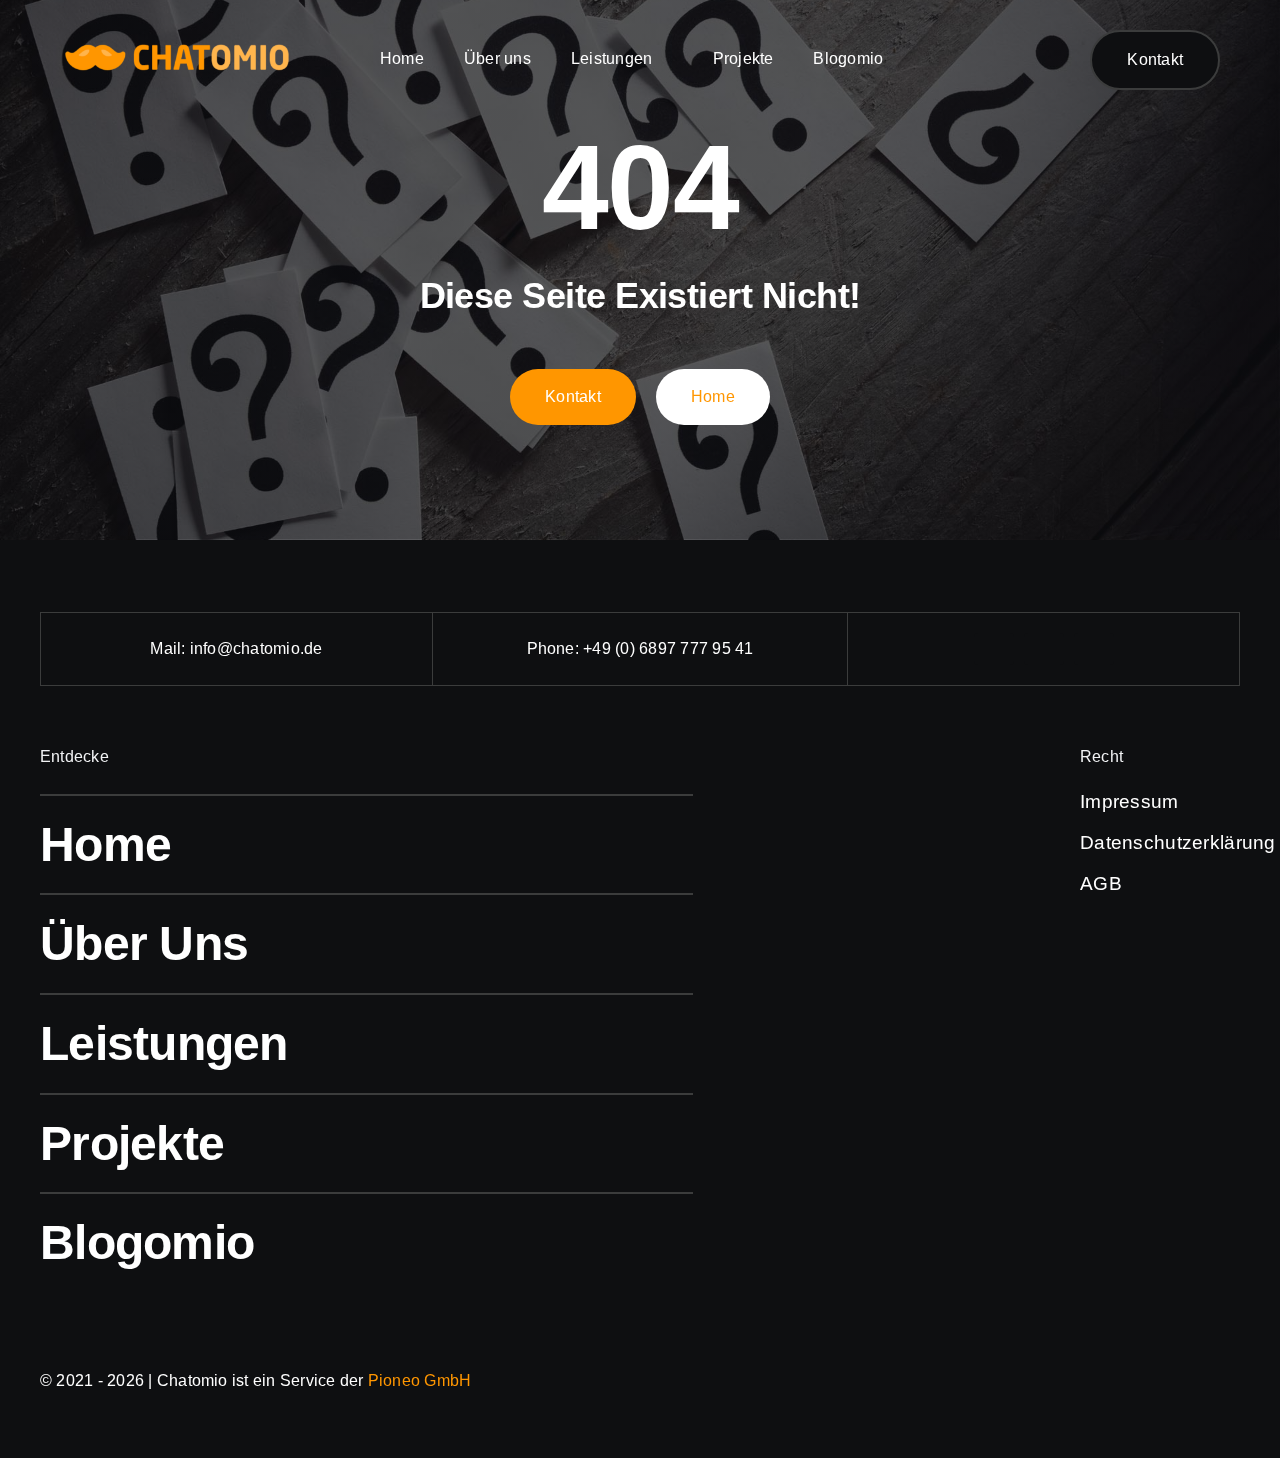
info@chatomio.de (256, 648)
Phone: (555, 648)
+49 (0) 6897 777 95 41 (668, 648)
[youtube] (1094, 649)
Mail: (169, 648)
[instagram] (1044, 649)
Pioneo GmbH (420, 1380)
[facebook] (994, 649)
